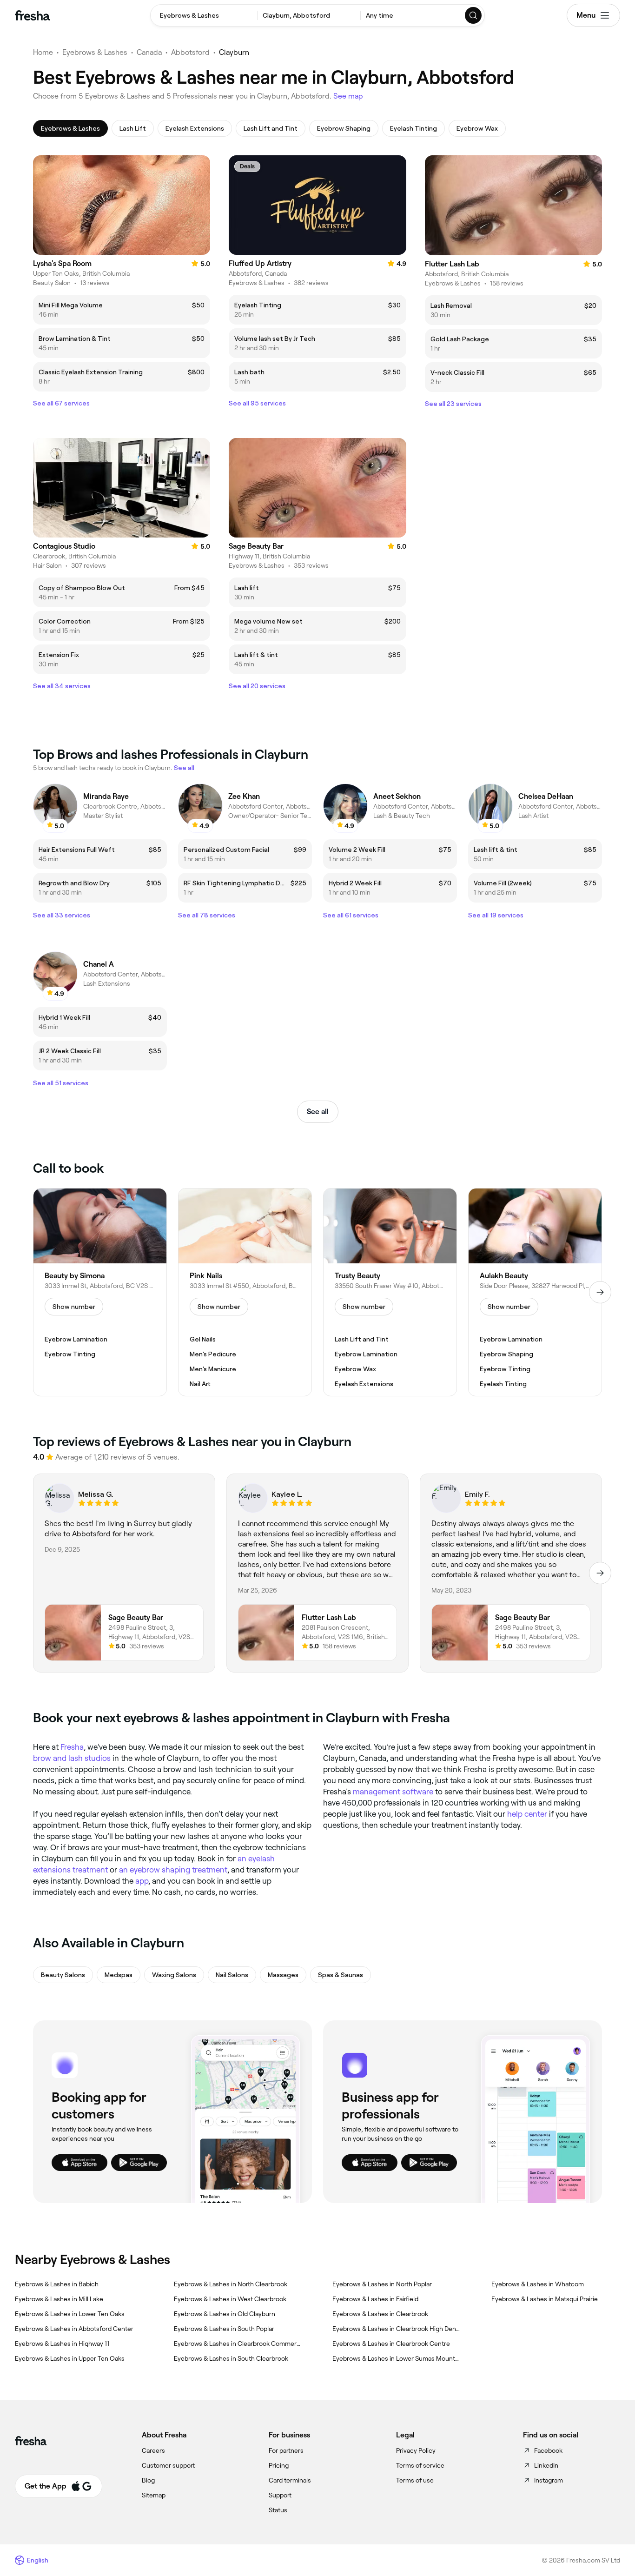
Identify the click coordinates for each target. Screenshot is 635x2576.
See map (348, 96)
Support (280, 2495)
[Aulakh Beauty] (535, 1292)
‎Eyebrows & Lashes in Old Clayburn (225, 2314)
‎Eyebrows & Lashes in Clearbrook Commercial (238, 2344)
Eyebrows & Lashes (95, 52)
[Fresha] (32, 15)
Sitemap (154, 2495)
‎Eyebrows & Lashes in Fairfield (375, 2299)
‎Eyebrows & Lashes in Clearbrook (380, 2314)
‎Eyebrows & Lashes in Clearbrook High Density (397, 2329)
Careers (153, 2450)
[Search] (474, 15)
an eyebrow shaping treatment (173, 1870)
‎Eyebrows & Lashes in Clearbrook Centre (391, 2344)
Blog (148, 2480)
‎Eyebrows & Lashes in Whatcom (538, 2284)
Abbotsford (190, 52)
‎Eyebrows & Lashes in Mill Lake (59, 2299)
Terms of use (415, 2480)
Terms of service (420, 2465)
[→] (600, 1292)
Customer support (168, 2465)
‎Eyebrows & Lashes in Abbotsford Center (74, 2329)
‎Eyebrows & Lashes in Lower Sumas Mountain (397, 2358)
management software (393, 1792)
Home (43, 52)
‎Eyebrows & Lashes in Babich (57, 2284)
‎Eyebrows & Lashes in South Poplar (224, 2329)
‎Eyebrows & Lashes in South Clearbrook (231, 2358)
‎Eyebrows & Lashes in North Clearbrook (231, 2284)
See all (318, 1112)
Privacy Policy (416, 2450)
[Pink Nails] (245, 1292)
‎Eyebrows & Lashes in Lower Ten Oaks (70, 2314)
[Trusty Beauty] (390, 1292)
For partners (286, 2450)
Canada (149, 52)
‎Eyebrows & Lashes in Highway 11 (62, 2344)
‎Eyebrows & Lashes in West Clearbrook (230, 2299)
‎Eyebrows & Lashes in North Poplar (382, 2284)
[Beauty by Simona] (100, 1292)
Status (278, 2510)
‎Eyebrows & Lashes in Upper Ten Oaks (70, 2358)
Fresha (72, 1747)
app (142, 1881)
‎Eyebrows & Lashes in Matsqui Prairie (545, 2299)
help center (527, 1814)
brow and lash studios (72, 1758)
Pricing (279, 2465)
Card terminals (290, 2480)
